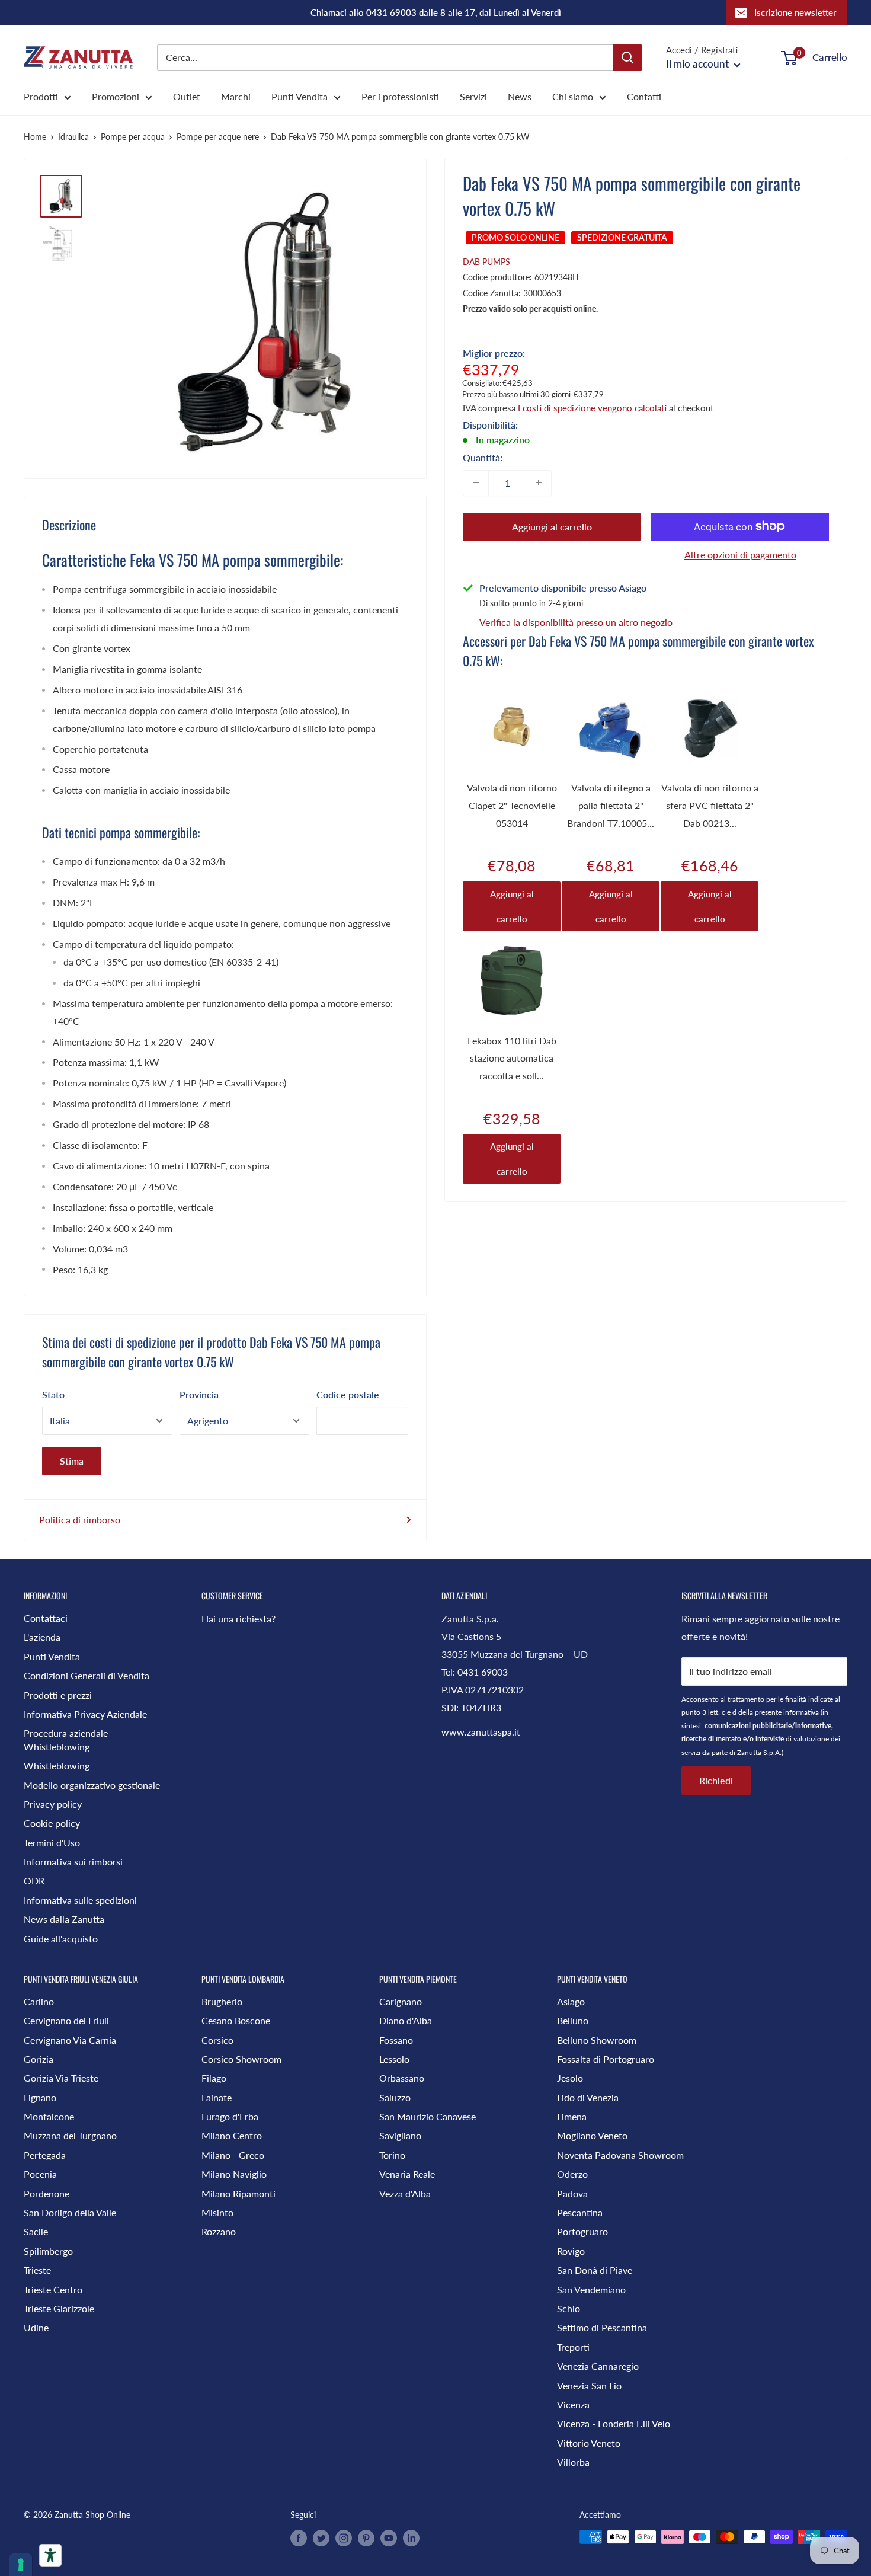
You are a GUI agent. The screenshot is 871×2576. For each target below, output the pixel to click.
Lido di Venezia (588, 2097)
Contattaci (46, 1618)
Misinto (217, 2212)
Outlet (187, 96)
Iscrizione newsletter (795, 12)
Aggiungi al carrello (552, 526)
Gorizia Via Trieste (61, 2078)
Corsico (217, 2040)
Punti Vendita (300, 96)
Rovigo (571, 2251)
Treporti (573, 2347)
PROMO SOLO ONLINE (515, 237)
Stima (72, 1461)
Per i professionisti (400, 96)
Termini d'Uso (52, 1842)
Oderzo (572, 2174)
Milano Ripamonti (238, 2193)
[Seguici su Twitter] (321, 2538)
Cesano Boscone (236, 2020)
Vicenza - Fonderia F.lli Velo (614, 2423)
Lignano (40, 2097)
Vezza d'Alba (405, 2193)
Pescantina (580, 2212)
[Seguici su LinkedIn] (411, 2538)
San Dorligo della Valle (70, 2212)
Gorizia (39, 2059)
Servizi (473, 96)
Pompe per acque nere (218, 137)
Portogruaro (582, 2231)
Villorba (573, 2462)
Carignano (401, 2001)
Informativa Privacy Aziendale (85, 1714)
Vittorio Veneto (589, 2443)
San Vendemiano (591, 2289)
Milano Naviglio (234, 2174)
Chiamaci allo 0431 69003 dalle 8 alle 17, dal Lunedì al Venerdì (436, 12)
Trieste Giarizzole (59, 2308)
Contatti (644, 96)
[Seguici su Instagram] (344, 2538)
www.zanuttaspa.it (481, 1732)
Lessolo (394, 2059)
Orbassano (402, 2078)
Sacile (36, 2231)
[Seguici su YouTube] (389, 2538)
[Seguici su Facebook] (299, 2538)
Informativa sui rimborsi (73, 1861)
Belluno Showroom (597, 2040)
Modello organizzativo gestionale (92, 1785)
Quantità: (483, 457)
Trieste (37, 2270)
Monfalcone (49, 2116)
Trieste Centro (53, 2289)
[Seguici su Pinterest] (366, 2538)
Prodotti (41, 96)
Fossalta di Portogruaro (606, 2059)
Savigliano (400, 2135)
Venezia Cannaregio (598, 2366)
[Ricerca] (627, 57)
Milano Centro (232, 2135)
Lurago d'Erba (230, 2116)
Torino (392, 2155)
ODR (34, 1880)
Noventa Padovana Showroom (620, 2155)
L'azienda (42, 1637)
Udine (36, 2327)
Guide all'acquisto (61, 1939)
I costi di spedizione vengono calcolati (592, 407)
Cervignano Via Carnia (70, 2040)
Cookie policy (52, 1823)
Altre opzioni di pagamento (740, 554)
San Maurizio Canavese (428, 2116)
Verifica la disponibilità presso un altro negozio (576, 621)
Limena (572, 2116)
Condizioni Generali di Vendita (87, 1675)
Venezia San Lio (589, 2385)
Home (35, 137)
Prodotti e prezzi (58, 1695)
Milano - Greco (233, 2155)
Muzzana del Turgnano (70, 2135)
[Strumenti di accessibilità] (50, 2555)
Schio (569, 2308)
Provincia (199, 1394)
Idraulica (73, 137)
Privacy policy (53, 1804)
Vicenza (573, 2404)
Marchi (236, 96)
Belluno (573, 2020)
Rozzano (219, 2231)
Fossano (396, 2040)
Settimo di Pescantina (602, 2327)
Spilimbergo (48, 2251)
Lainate (217, 2097)
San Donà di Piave (595, 2270)
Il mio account (699, 64)
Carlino (39, 2001)
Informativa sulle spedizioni (80, 1900)
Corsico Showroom (241, 2059)
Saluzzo (395, 2097)
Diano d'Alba (406, 2020)
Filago (214, 2078)
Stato (53, 1394)
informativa (801, 1712)
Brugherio (222, 2001)
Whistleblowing (57, 1765)
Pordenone (47, 2193)
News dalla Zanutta (64, 1919)
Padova (572, 2193)
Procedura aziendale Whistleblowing (66, 1739)
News (520, 96)
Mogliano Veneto (592, 2135)
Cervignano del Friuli (66, 2020)
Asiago (571, 2001)
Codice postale (348, 1394)
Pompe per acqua (133, 137)
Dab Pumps (486, 262)
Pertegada (45, 2155)
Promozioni (116, 96)
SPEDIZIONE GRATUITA (622, 237)
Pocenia (40, 2174)
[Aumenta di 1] (539, 482)
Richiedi (716, 1780)
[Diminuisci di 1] (476, 482)
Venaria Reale (407, 2174)
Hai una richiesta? (238, 1618)
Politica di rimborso (80, 1519)
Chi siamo (573, 96)
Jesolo (570, 2078)
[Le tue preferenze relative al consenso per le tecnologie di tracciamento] (21, 2565)
